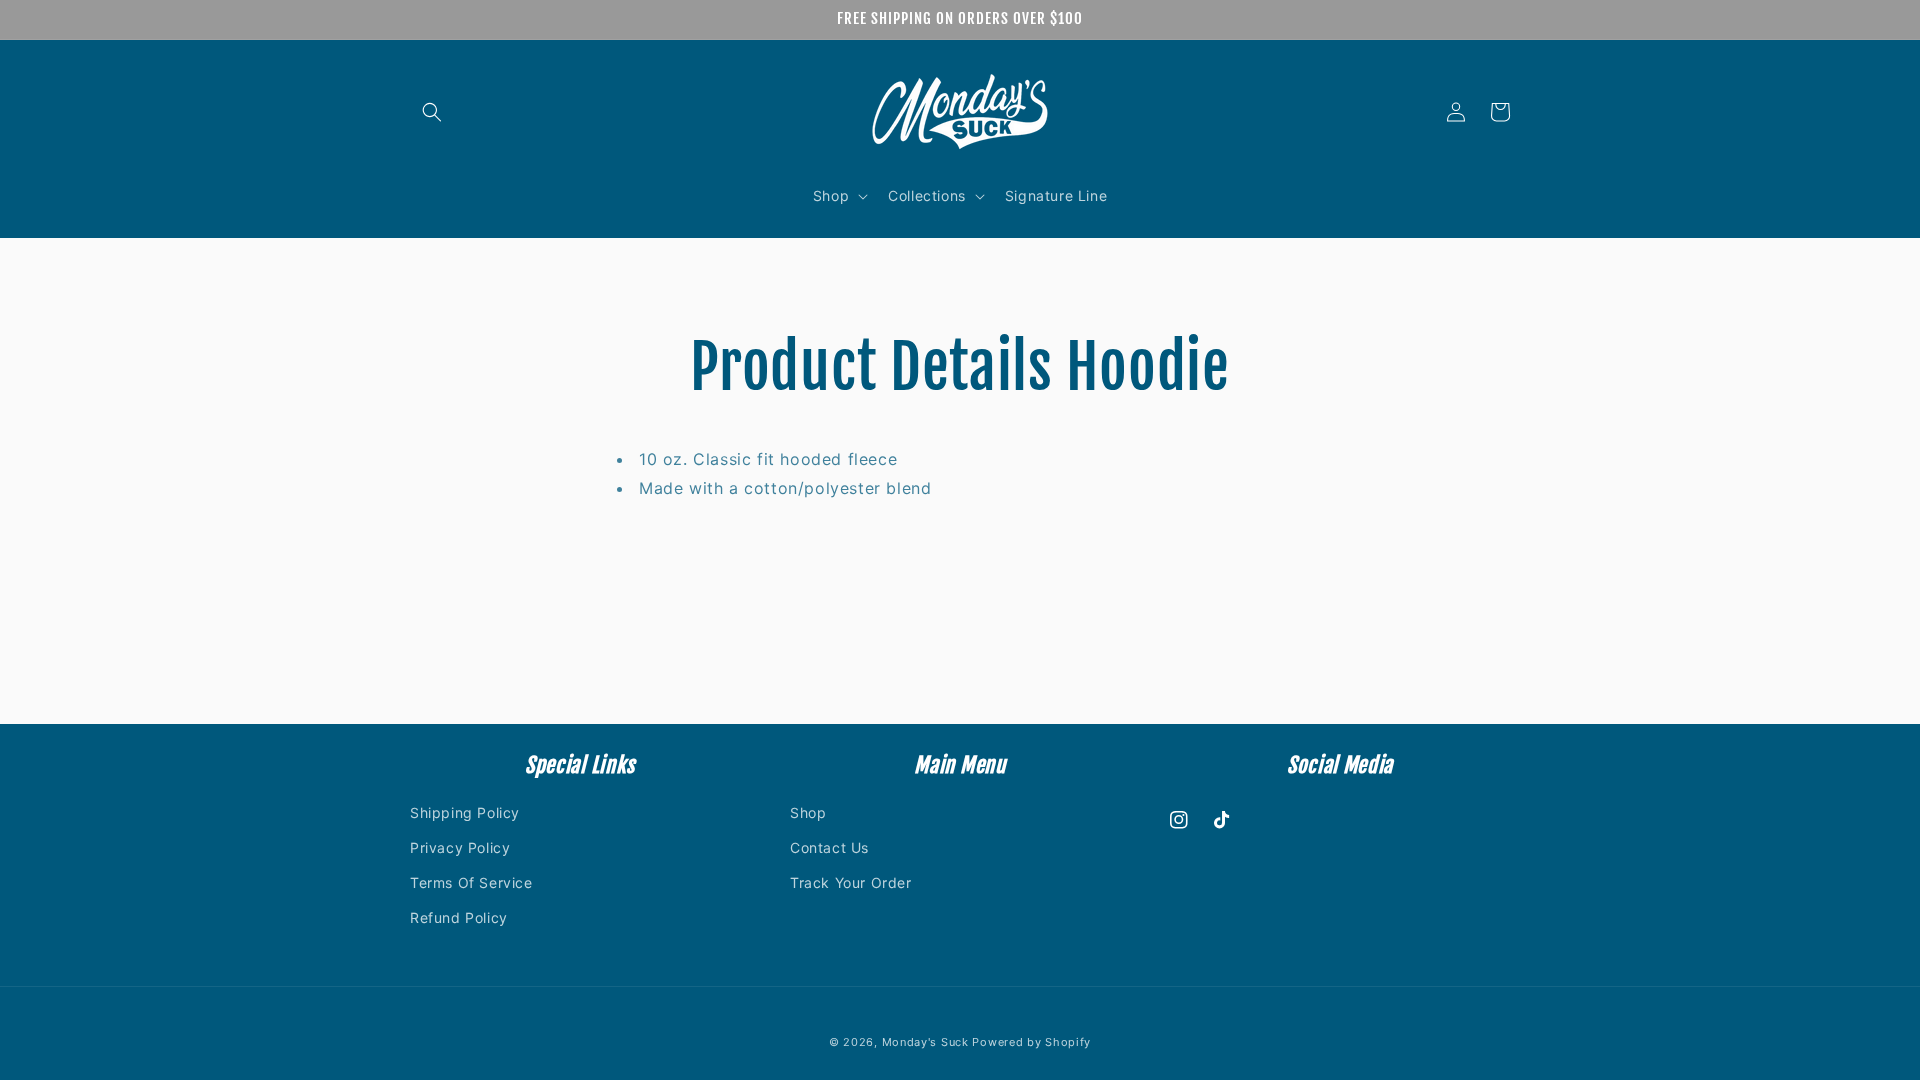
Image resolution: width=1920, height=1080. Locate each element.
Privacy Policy (460, 847)
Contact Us (829, 847)
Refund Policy (459, 917)
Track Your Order (851, 882)
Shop (808, 812)
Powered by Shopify (1031, 1042)
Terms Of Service (471, 882)
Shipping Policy (465, 812)
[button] (432, 112)
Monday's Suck (925, 1042)
